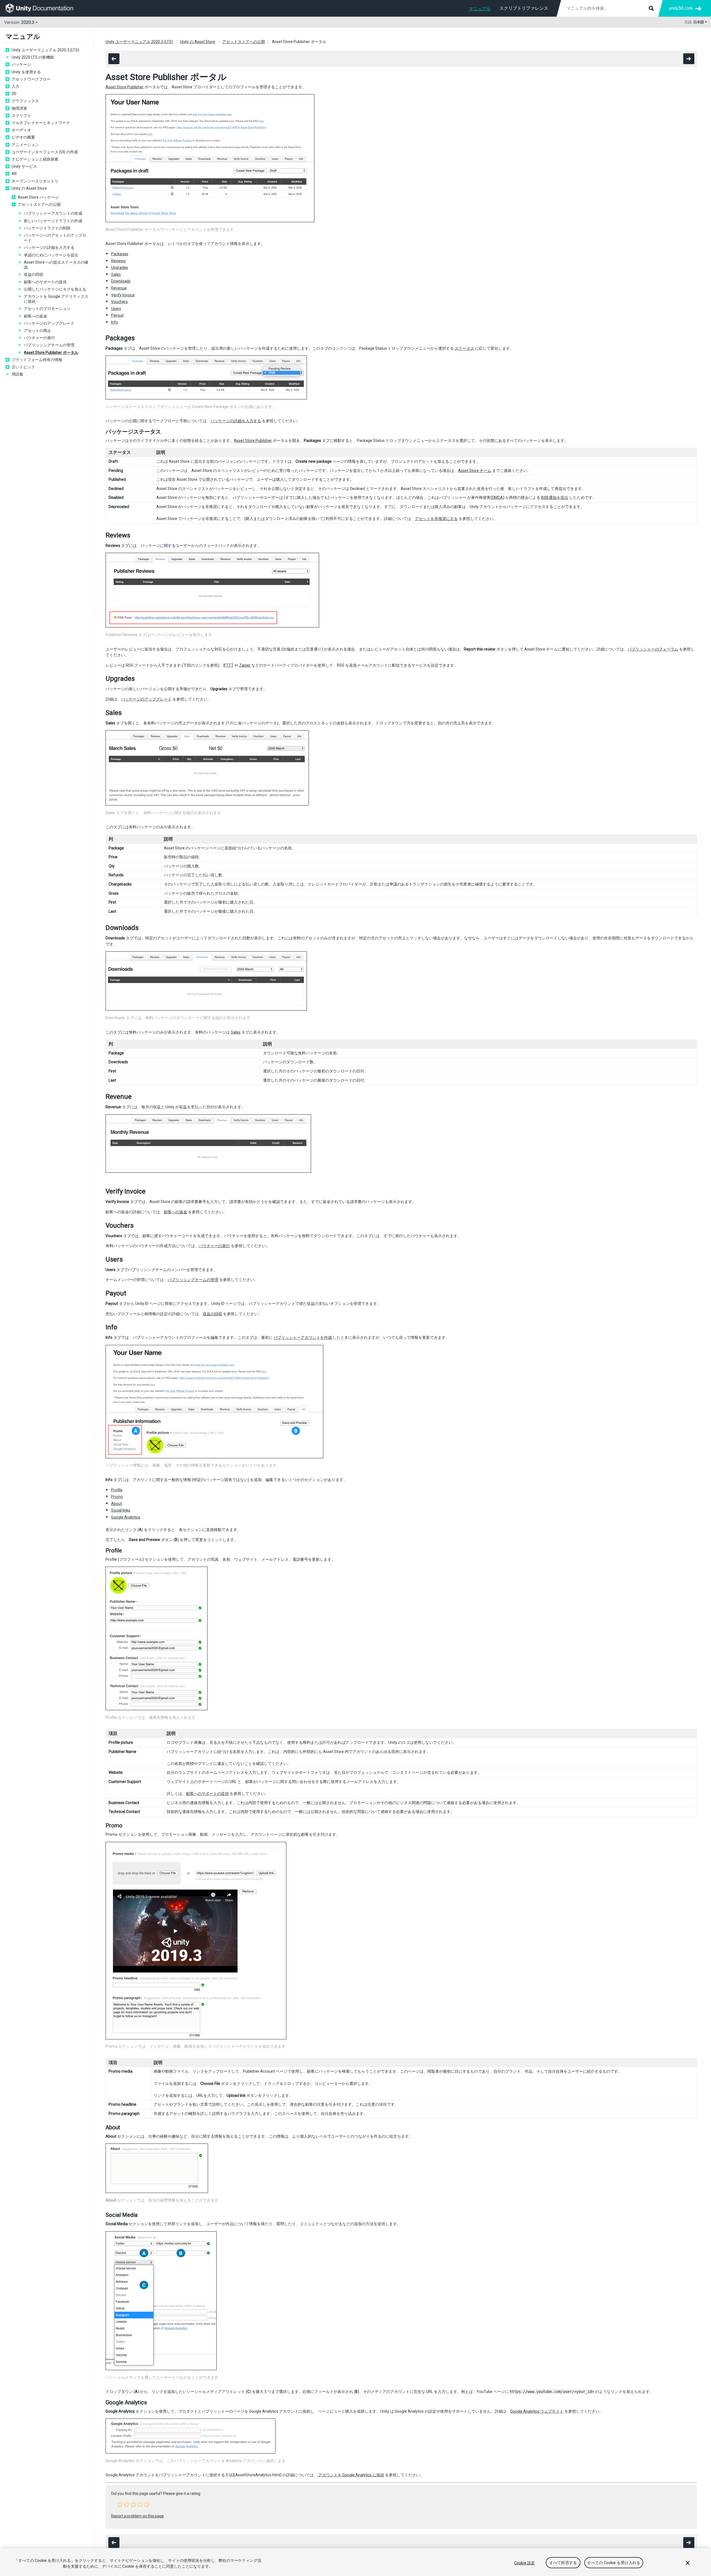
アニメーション (25, 145)
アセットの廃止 (37, 331)
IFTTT (228, 665)
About (117, 1504)
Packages (120, 254)
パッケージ (21, 64)
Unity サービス (24, 166)
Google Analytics (126, 1517)
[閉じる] (688, 2563)
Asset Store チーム (475, 471)
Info (115, 322)
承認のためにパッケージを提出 (51, 255)
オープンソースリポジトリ (35, 181)
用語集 (17, 374)
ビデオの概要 (23, 137)
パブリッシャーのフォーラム (653, 649)
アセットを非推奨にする (436, 519)
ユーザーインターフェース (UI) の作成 (45, 152)
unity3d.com (681, 8)
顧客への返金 (36, 316)
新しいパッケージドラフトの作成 (53, 221)
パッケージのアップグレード (49, 323)
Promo (117, 1497)
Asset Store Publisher (125, 87)
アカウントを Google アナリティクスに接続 (56, 299)
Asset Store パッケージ (38, 197)
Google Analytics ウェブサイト (537, 2411)
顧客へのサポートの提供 (45, 282)
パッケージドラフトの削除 (47, 228)
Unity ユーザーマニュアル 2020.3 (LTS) (45, 50)
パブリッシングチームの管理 (49, 345)
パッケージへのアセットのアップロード (55, 238)
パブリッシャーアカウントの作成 (53, 213)
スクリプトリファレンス (524, 8)
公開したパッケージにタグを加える (55, 289)
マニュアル (480, 9)
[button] (120, 2504)
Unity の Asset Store (29, 188)
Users (116, 309)
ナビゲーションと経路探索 (35, 159)
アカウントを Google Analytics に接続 (351, 2475)
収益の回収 (34, 274)
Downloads (121, 281)
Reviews (118, 261)
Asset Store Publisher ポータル (51, 352)
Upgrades (120, 267)
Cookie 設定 (525, 2563)
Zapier (245, 665)
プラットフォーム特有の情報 (37, 360)
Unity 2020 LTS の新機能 (33, 57)
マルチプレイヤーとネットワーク (41, 123)
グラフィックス (25, 101)
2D (14, 94)
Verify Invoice (123, 295)
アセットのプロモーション (47, 309)
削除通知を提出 (555, 497)
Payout (117, 315)
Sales (116, 274)
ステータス (464, 348)
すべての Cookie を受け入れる (614, 2563)
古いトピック (23, 367)
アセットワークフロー (31, 79)
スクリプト (21, 116)
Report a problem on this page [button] (137, 2516)
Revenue (119, 288)
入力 (16, 86)
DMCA (497, 497)
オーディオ (21, 130)
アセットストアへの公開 (39, 204)
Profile (117, 1490)
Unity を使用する (26, 72)
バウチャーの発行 (39, 338)
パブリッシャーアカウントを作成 (303, 1337)
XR (14, 174)
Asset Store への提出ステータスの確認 (56, 265)
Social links (121, 1510)
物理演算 (19, 108)
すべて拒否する (563, 2563)
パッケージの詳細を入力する (49, 247)
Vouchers (119, 302)
